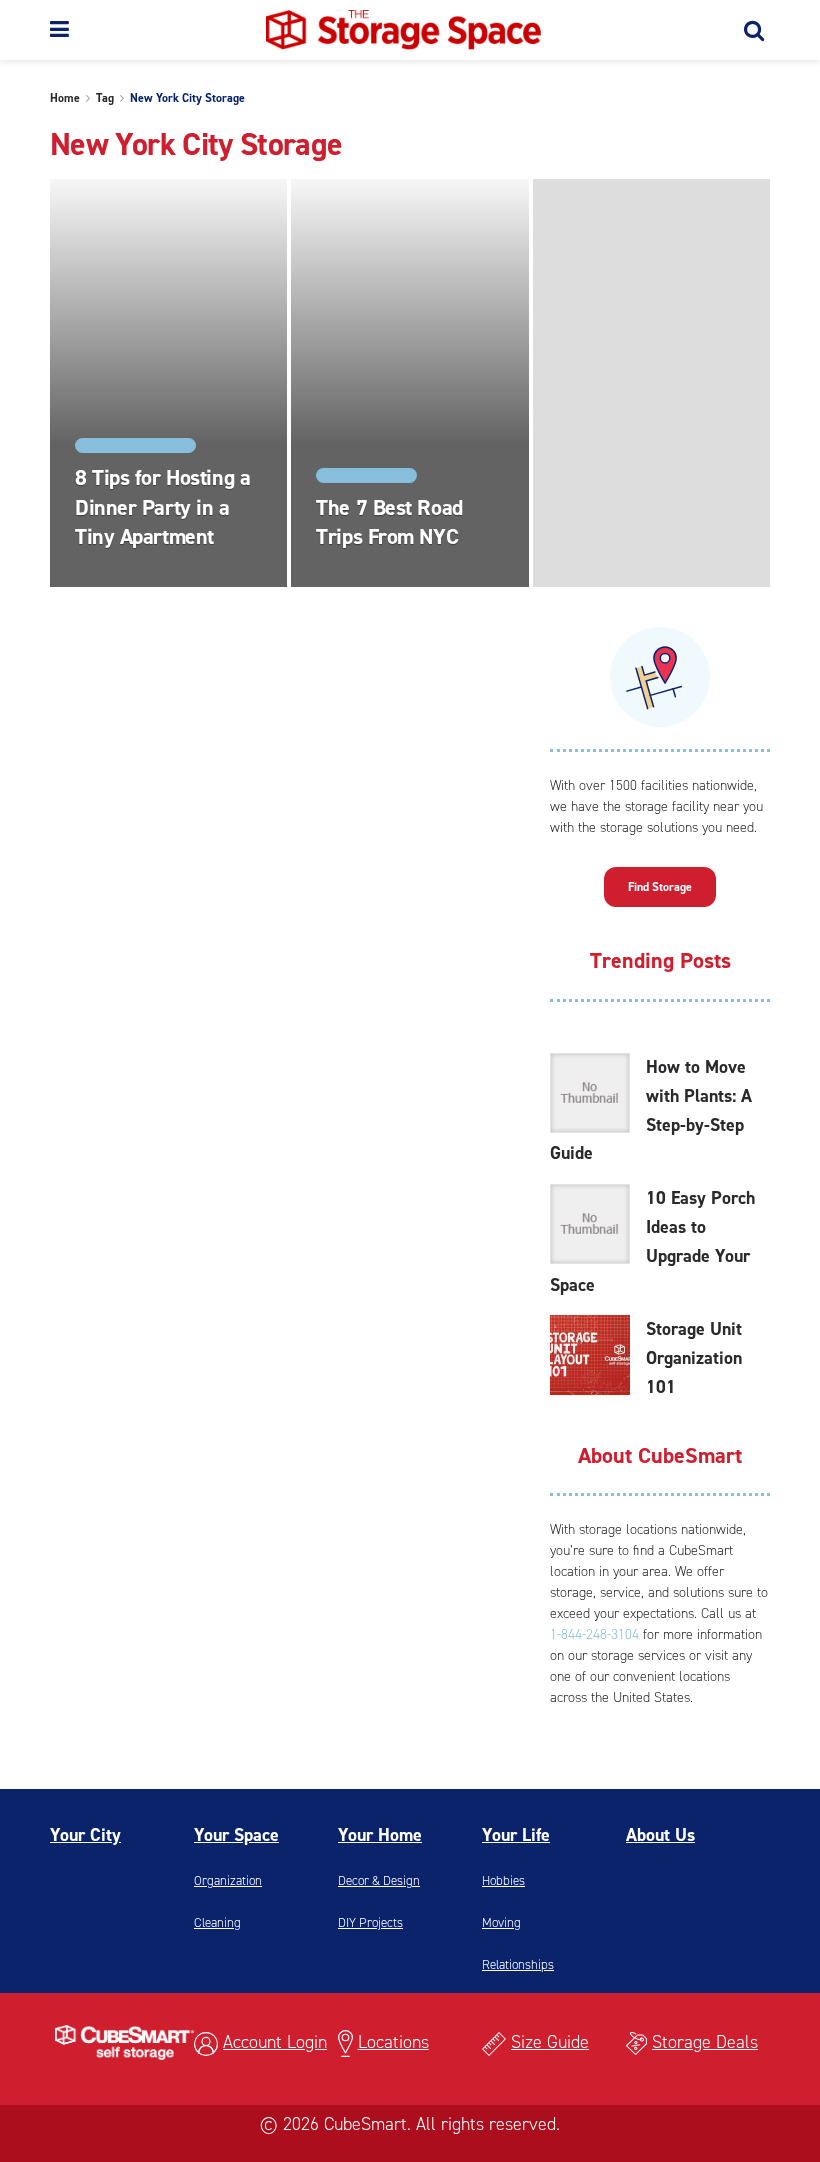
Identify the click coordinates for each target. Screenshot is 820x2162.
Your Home (380, 1835)
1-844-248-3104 (594, 1634)
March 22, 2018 (116, 581)
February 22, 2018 (366, 581)
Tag (105, 98)
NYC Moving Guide (135, 445)
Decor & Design (379, 1880)
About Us (660, 1835)
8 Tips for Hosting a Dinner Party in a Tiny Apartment (162, 507)
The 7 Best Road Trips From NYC (389, 522)
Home (65, 98)
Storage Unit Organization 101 (694, 1358)
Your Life (516, 1835)
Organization (228, 1880)
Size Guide (550, 2042)
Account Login (275, 2042)
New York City (366, 475)
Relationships (518, 1964)
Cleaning (217, 1922)
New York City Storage (187, 98)
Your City (85, 1835)
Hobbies (503, 1880)
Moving (501, 1922)
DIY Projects (370, 1922)
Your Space (236, 1835)
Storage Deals (705, 2042)
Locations (393, 2042)
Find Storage (660, 887)
